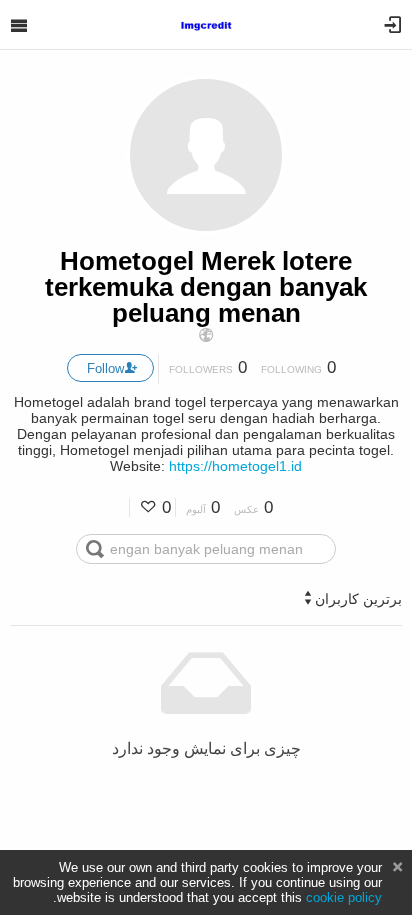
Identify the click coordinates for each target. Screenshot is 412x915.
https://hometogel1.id (235, 466)
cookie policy (344, 897)
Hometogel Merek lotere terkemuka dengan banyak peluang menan (206, 287)
